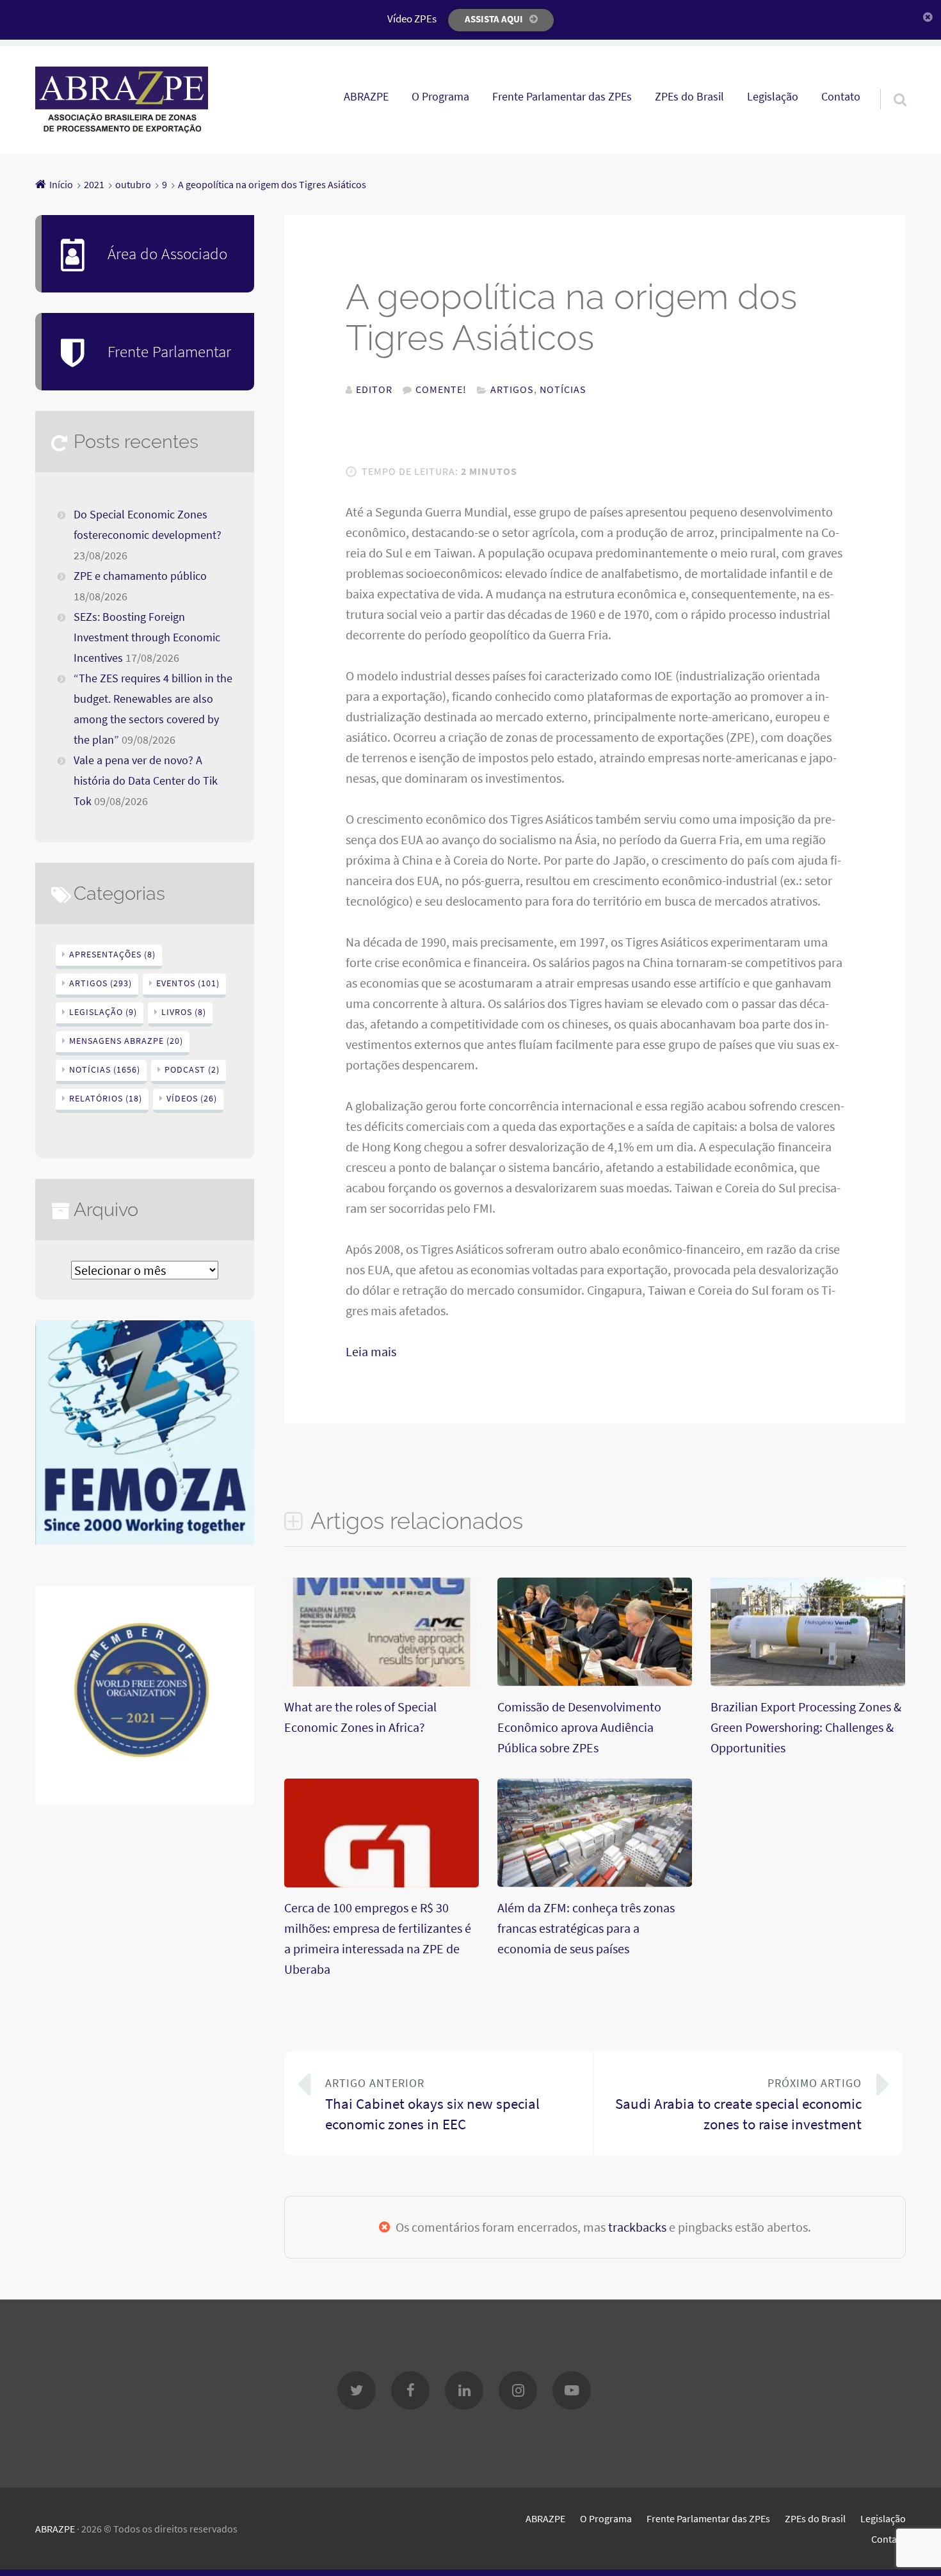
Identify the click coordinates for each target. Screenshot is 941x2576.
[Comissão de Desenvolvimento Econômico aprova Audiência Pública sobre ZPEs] (595, 1681)
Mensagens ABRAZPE (126, 1041)
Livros (184, 1012)
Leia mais (371, 1351)
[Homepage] (122, 100)
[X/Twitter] (357, 2390)
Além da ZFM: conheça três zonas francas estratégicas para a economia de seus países (586, 1928)
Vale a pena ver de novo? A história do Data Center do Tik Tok (146, 781)
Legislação (773, 97)
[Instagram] (518, 2390)
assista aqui (494, 19)
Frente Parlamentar (169, 351)
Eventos (188, 983)
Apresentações (112, 954)
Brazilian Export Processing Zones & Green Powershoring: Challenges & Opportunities (806, 1727)
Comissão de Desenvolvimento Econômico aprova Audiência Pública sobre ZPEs (579, 1727)
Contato (841, 97)
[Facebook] (410, 2390)
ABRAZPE (366, 97)
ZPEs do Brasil (689, 97)
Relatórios (106, 1098)
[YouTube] (572, 2390)
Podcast (192, 1069)
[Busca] (889, 83)
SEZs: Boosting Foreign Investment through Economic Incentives (147, 637)
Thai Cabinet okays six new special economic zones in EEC (432, 2105)
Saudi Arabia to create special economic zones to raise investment (738, 2105)
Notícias (563, 389)
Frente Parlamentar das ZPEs (562, 97)
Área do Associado (167, 253)
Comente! (441, 389)
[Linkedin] (464, 2390)
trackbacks (637, 2227)
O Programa (440, 97)
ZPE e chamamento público (140, 576)
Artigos (512, 389)
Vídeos (192, 1098)
